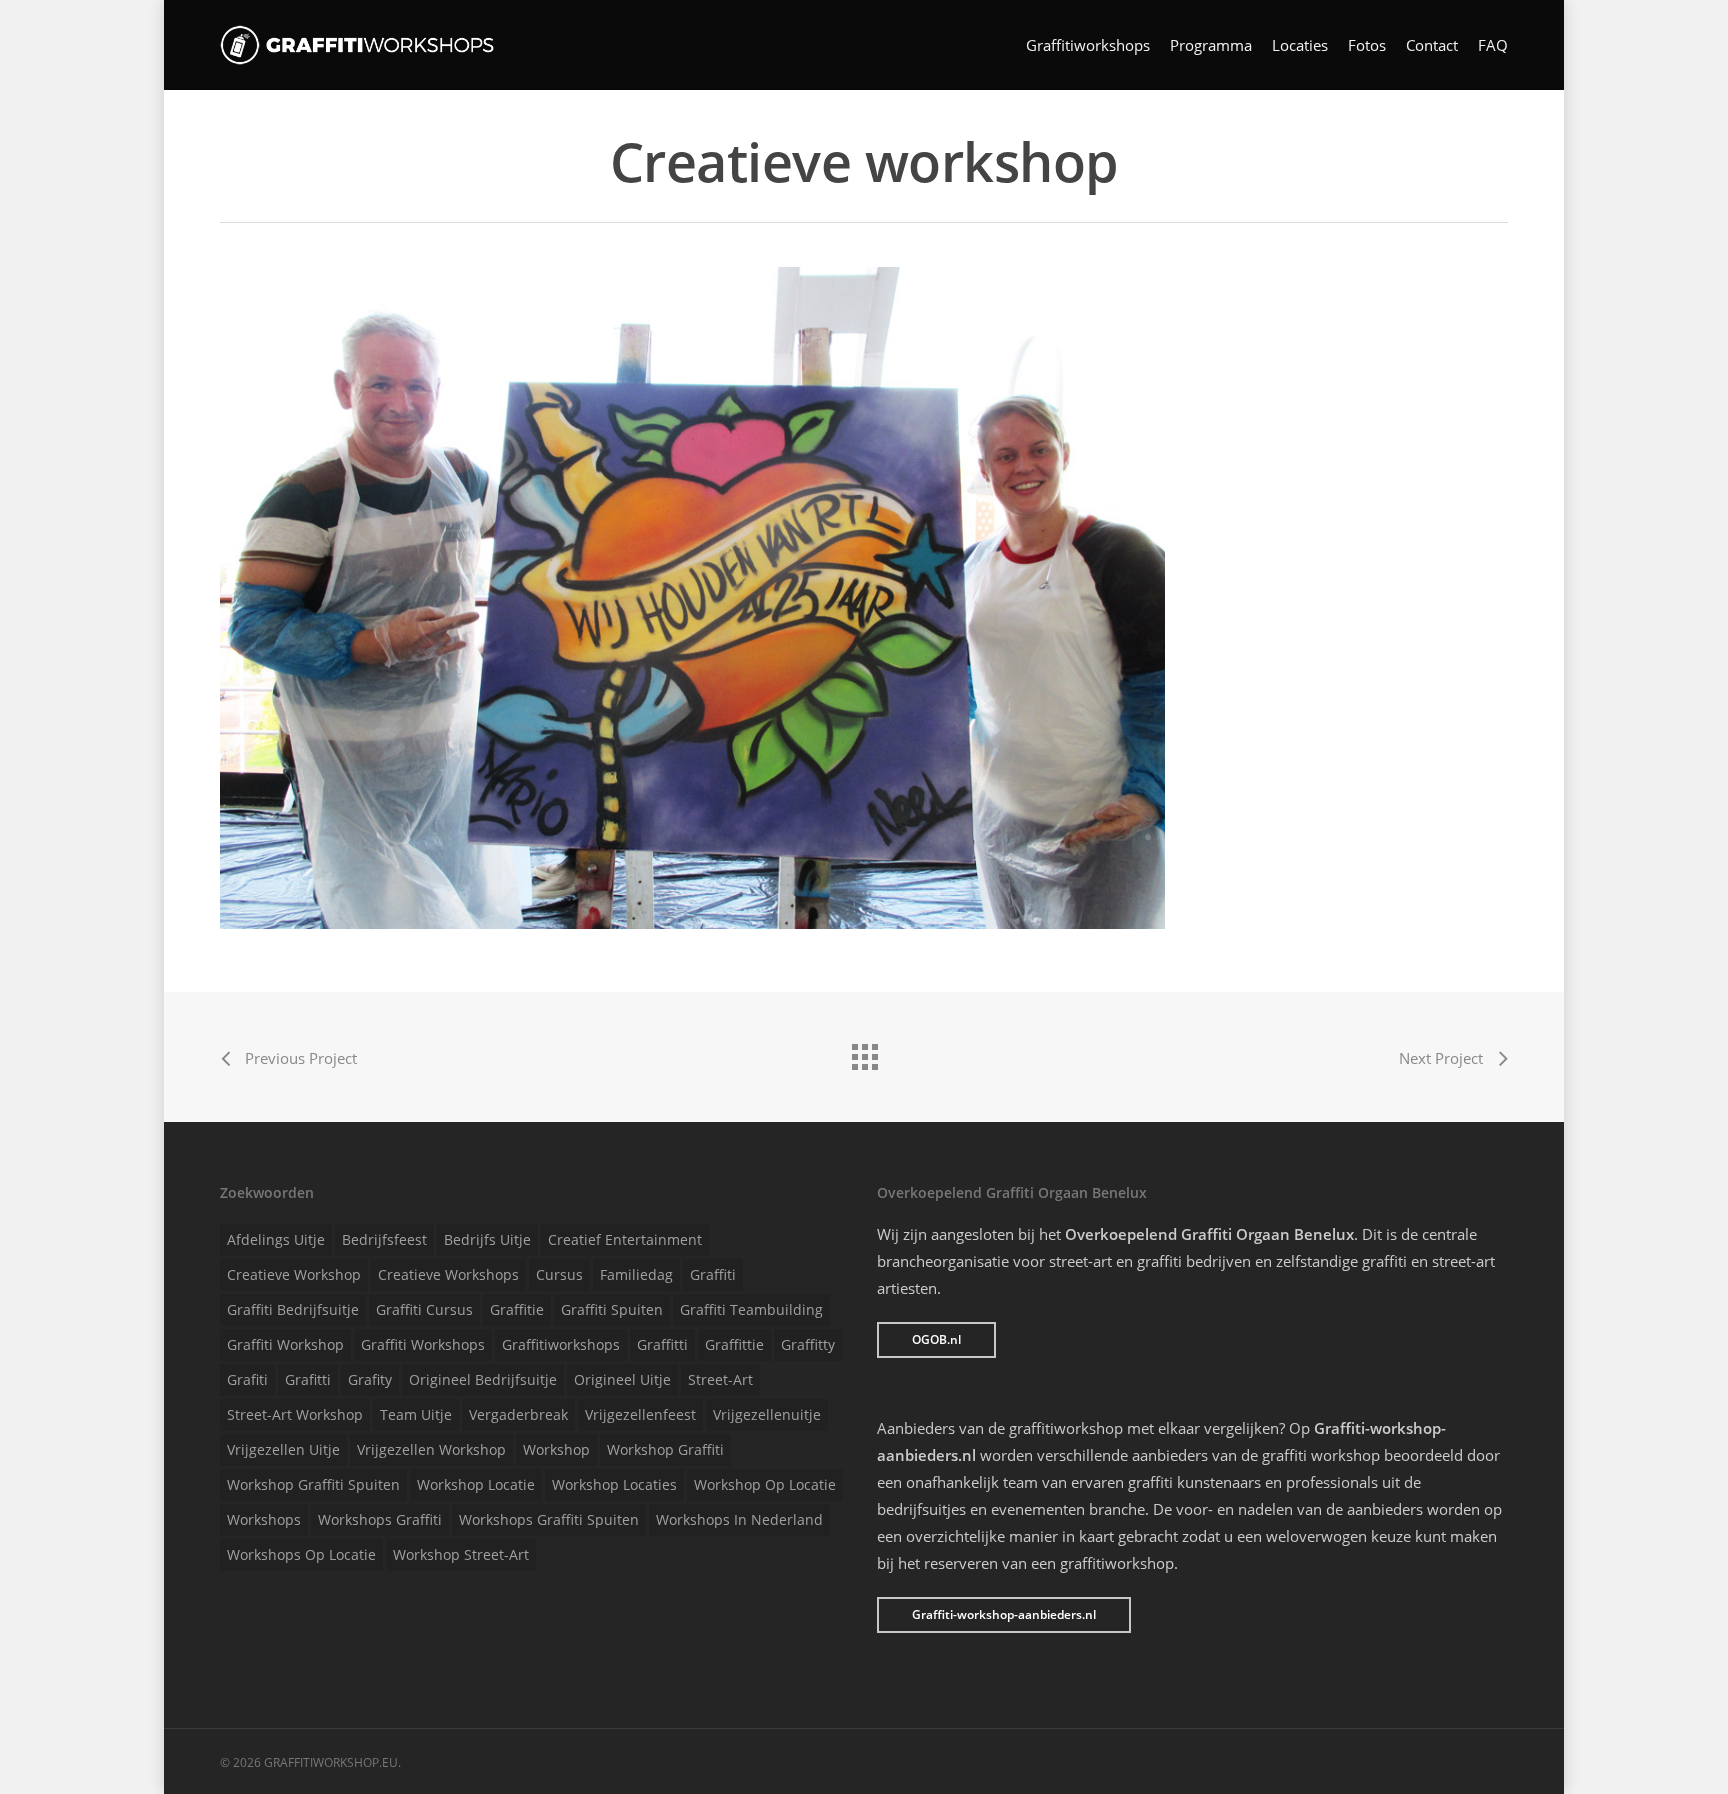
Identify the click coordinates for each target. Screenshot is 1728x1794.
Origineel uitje (622, 1379)
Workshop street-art (461, 1554)
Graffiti (713, 1274)
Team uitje (416, 1414)
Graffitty (808, 1344)
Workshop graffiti (665, 1449)
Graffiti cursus (424, 1309)
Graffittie (734, 1344)
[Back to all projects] (864, 1052)
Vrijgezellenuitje (767, 1414)
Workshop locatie (476, 1484)
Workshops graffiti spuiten (549, 1519)
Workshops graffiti (380, 1519)
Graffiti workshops (423, 1344)
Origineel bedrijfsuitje (483, 1379)
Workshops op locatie (301, 1554)
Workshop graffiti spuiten (313, 1484)
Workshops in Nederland (739, 1519)
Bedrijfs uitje (487, 1239)
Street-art (720, 1379)
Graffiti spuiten (612, 1309)
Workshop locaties (614, 1484)
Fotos (1367, 45)
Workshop (556, 1449)
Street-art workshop (295, 1414)
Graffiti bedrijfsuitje (293, 1309)
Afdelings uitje (276, 1239)
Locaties (1300, 45)
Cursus (559, 1274)
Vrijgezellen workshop (431, 1449)
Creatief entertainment (625, 1239)
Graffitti (662, 1344)
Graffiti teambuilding (751, 1309)
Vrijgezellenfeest (640, 1414)
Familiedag (636, 1274)
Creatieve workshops (448, 1274)
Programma (1211, 45)
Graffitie (517, 1309)
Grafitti (308, 1379)
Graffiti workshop (285, 1344)
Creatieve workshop (294, 1274)
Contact (1432, 45)
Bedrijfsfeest (384, 1239)
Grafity (370, 1379)
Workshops (264, 1519)
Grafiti (247, 1379)
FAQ (1493, 45)
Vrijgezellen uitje (283, 1449)
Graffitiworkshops (1088, 45)
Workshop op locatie (765, 1484)
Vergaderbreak (518, 1414)
